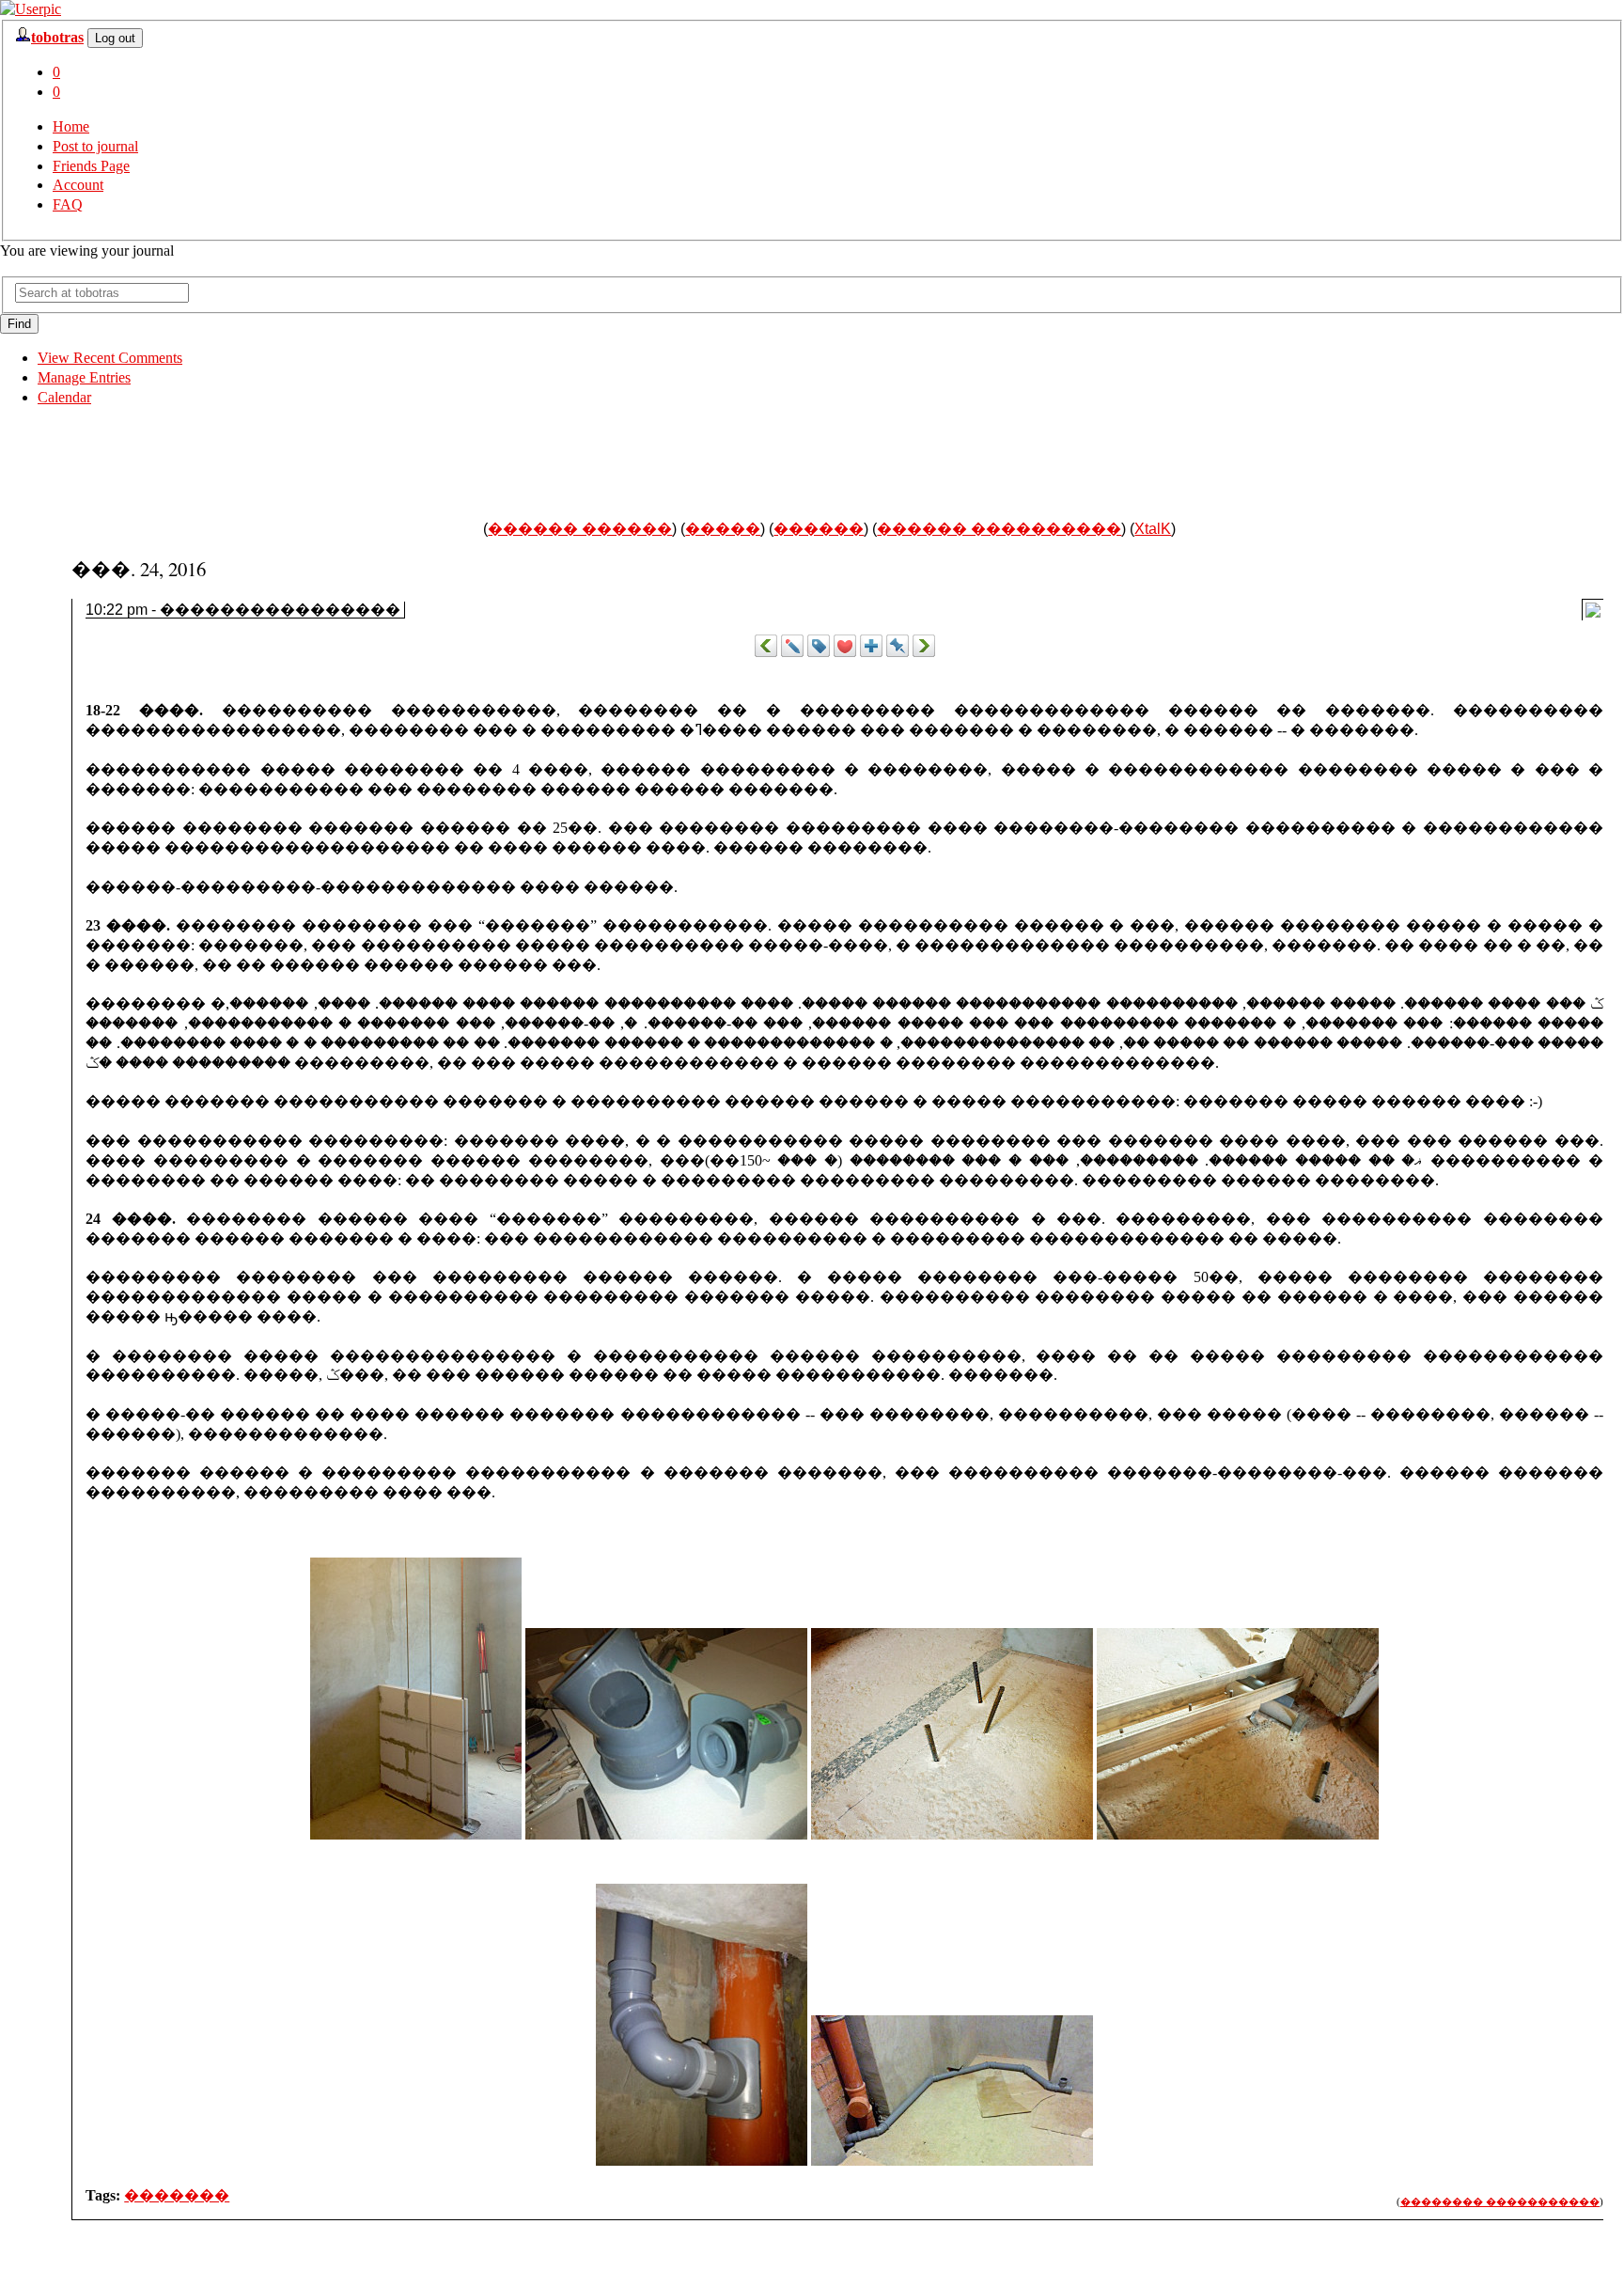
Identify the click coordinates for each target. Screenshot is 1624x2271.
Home (71, 126)
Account (78, 185)
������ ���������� (999, 529)
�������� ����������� (1500, 2201)
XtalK (1153, 529)
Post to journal (95, 146)
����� (723, 529)
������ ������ (580, 529)
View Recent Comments (110, 358)
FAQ (68, 204)
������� (177, 2195)
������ (819, 529)
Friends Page (91, 166)
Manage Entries (84, 377)
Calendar (64, 397)
